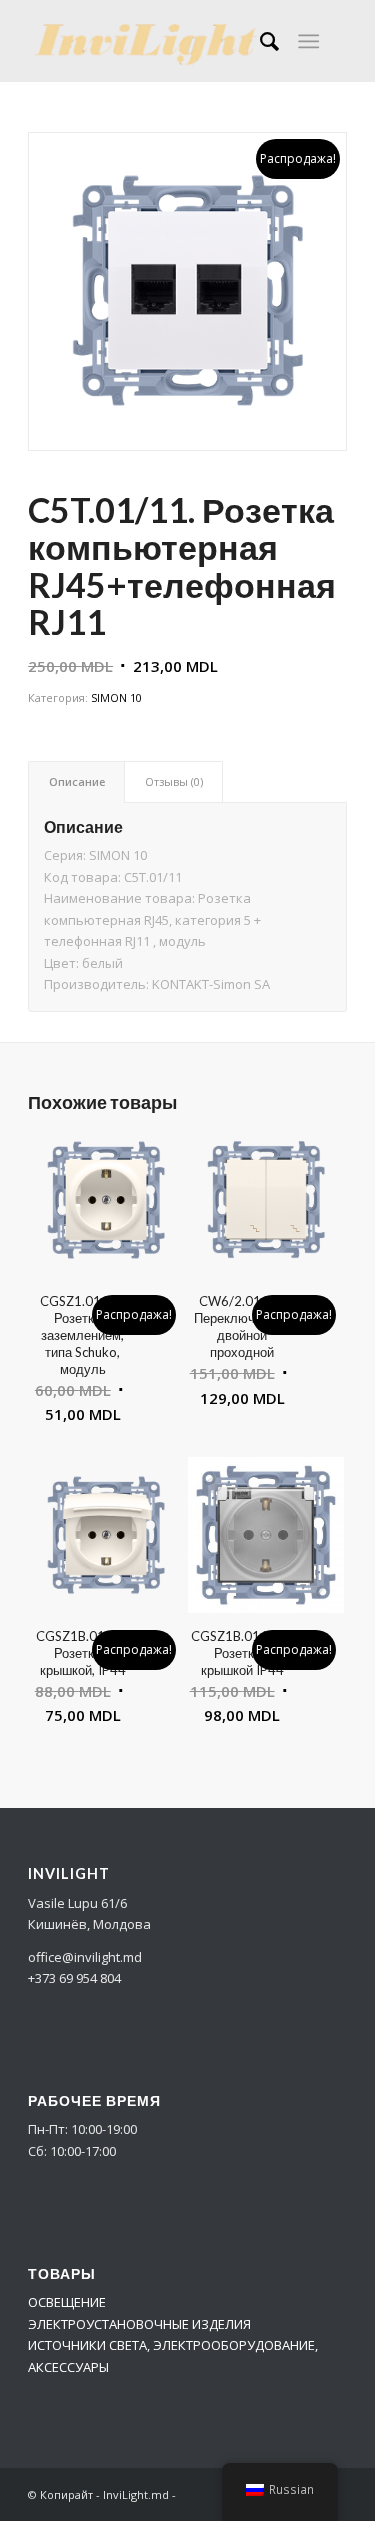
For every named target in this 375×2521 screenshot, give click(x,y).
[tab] (76, 781)
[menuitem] (259, 41)
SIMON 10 (116, 697)
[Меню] (308, 41)
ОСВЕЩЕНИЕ (67, 2302)
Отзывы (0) (174, 781)
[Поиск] (259, 41)
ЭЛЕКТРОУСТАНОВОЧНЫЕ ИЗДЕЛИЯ (139, 2324)
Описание (77, 781)
